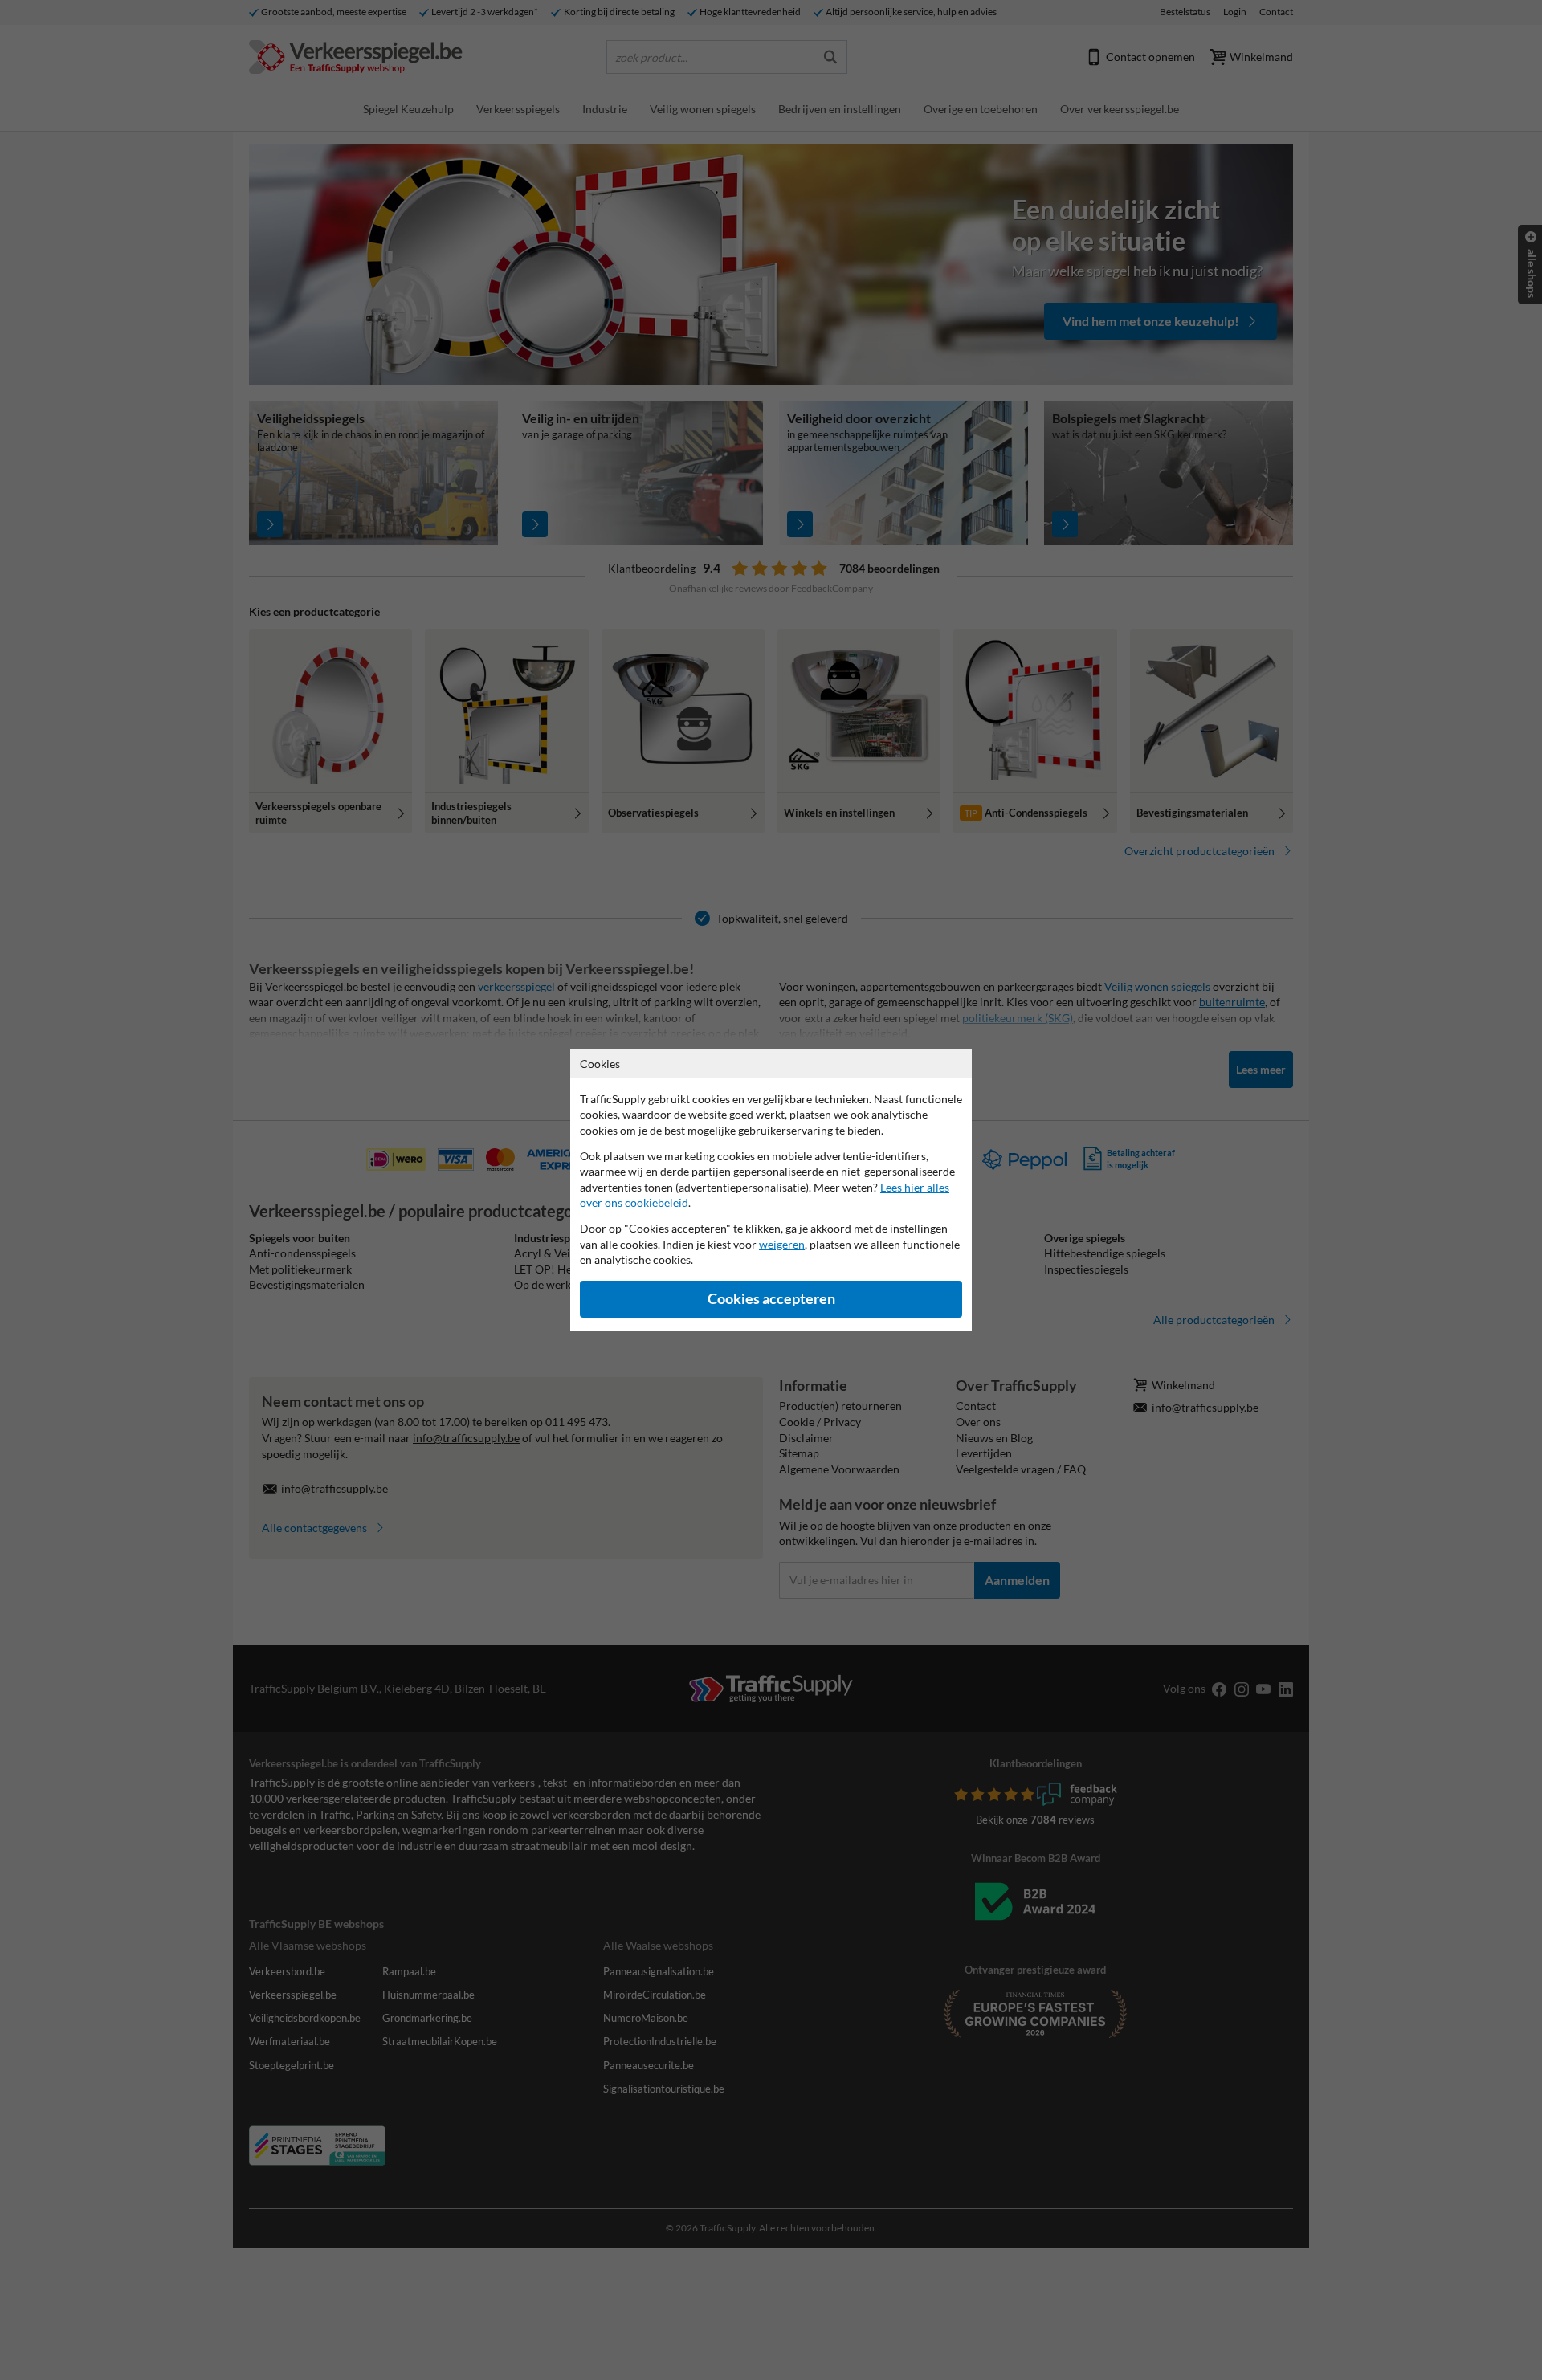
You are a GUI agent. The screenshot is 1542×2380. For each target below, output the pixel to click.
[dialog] (771, 1190)
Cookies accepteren (771, 1299)
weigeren (782, 1244)
